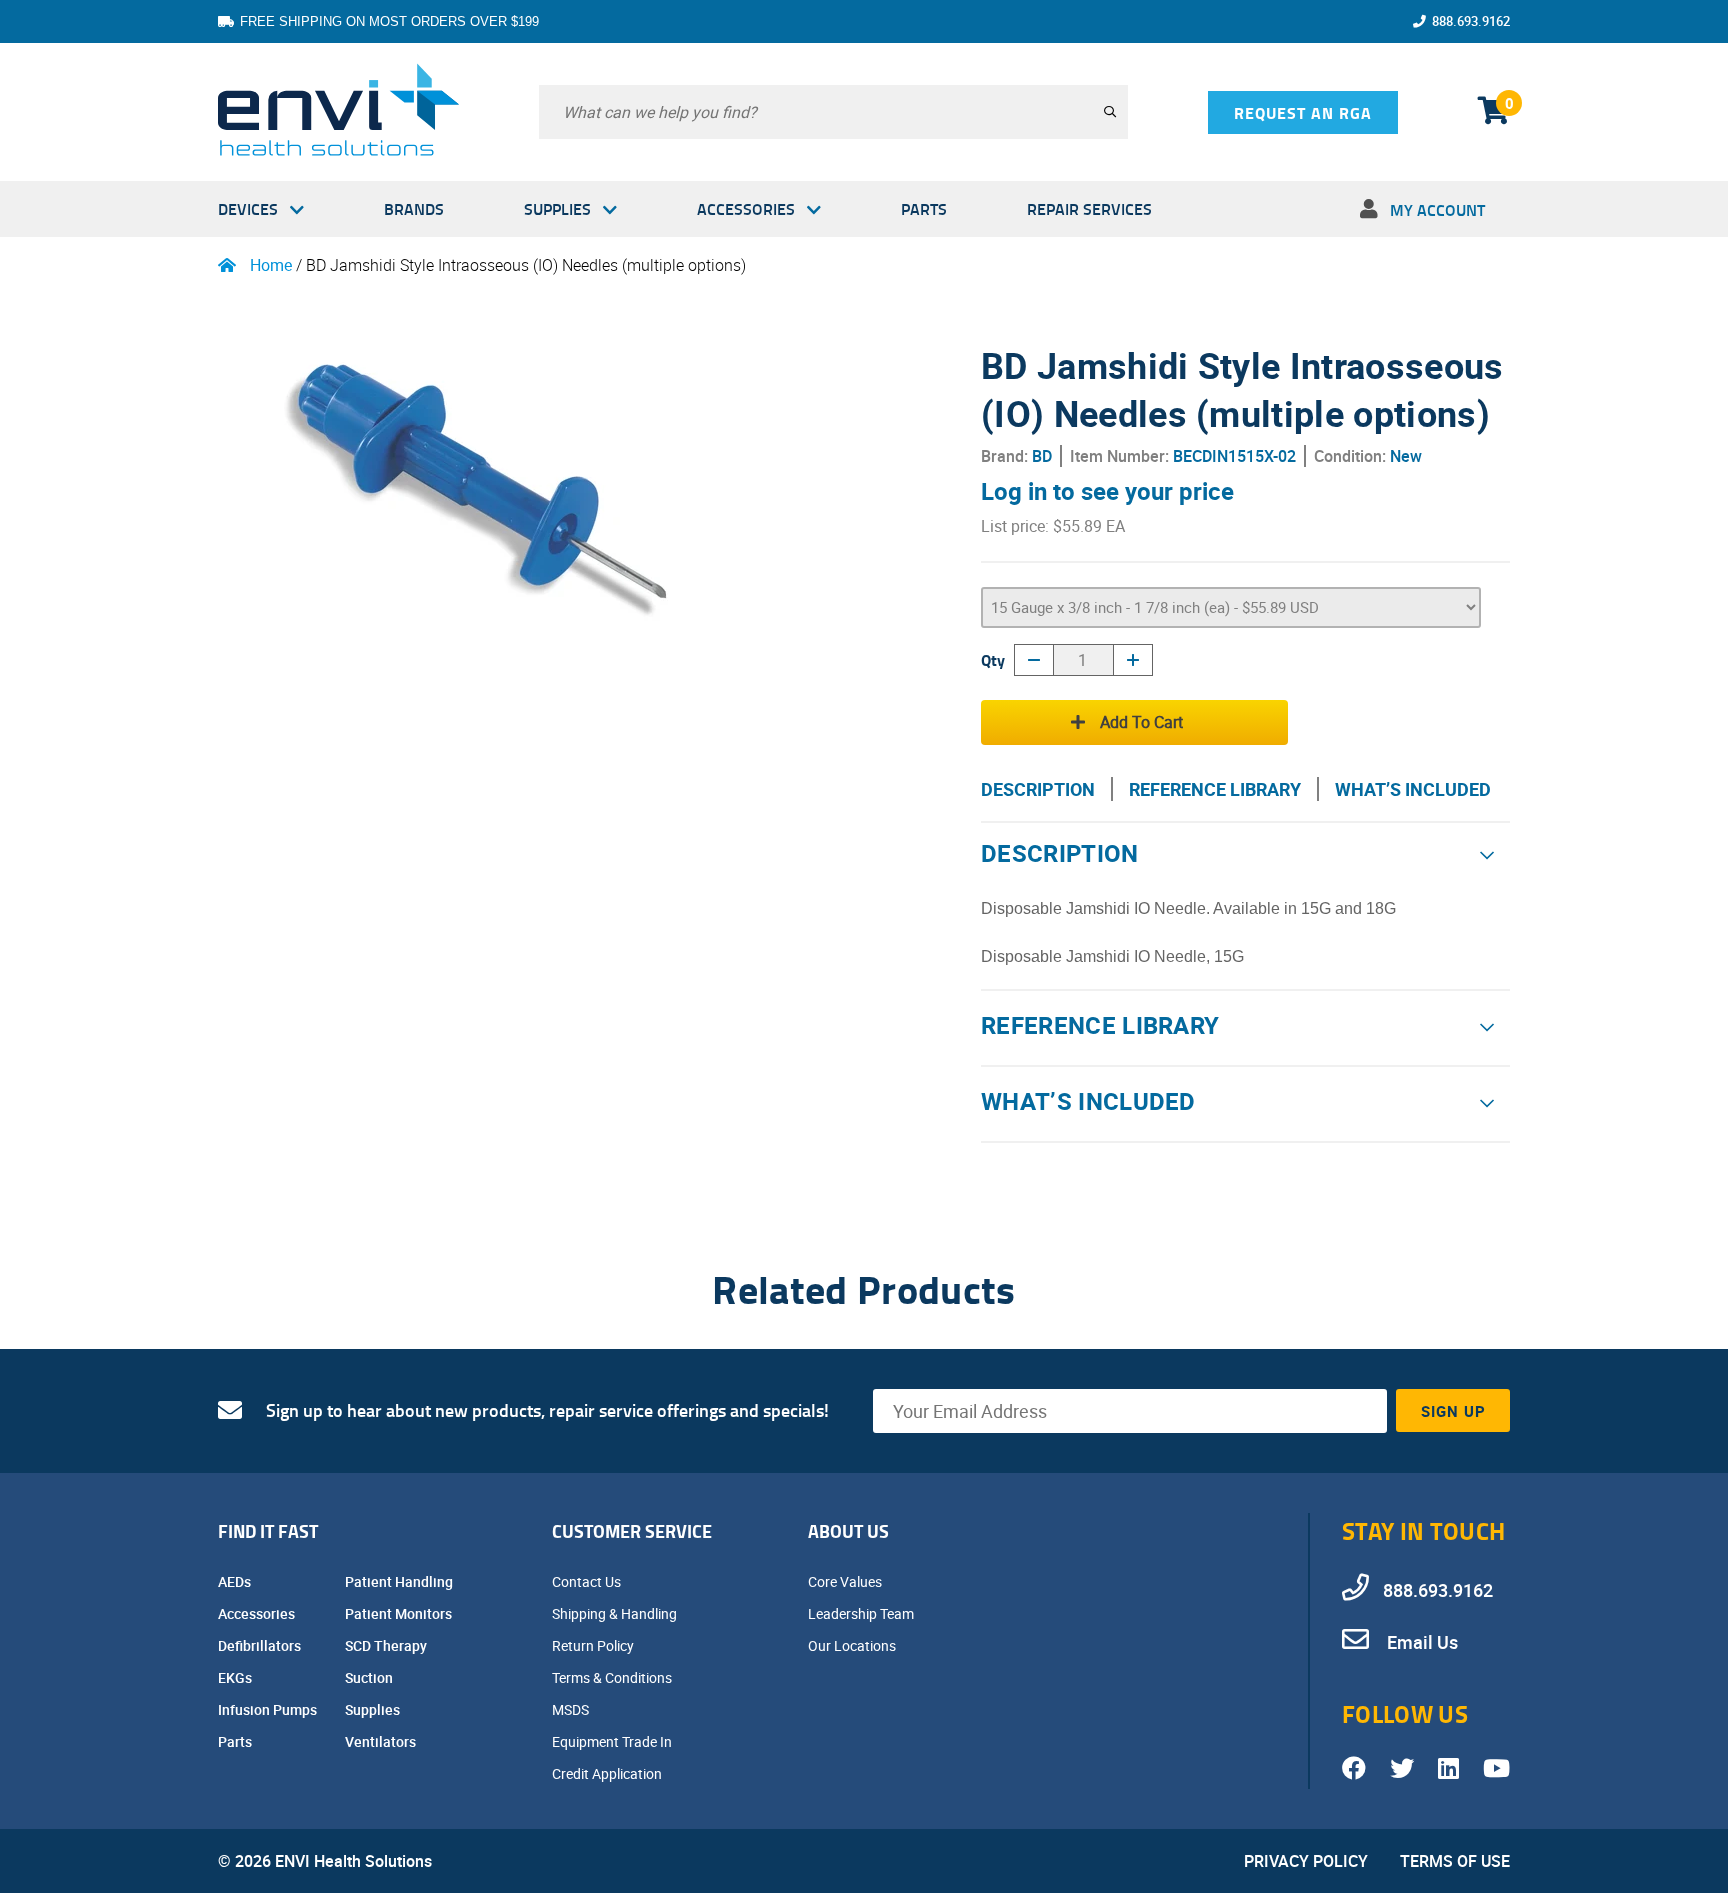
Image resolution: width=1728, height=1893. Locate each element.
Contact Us (588, 1581)
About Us (848, 1531)
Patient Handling (400, 1581)
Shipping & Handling (616, 1613)
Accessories (746, 208)
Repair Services (1089, 208)
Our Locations (853, 1645)
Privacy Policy (1306, 1861)
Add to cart (1141, 722)
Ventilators (382, 1741)
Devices (248, 208)
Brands (414, 208)
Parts (924, 208)
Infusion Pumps (269, 1709)
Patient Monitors (400, 1613)
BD (1042, 456)
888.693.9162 (1471, 21)
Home (271, 265)
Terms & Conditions (613, 1677)
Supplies (557, 208)
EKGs (236, 1677)
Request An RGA (1303, 112)
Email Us (1420, 1642)
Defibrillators (261, 1645)
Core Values (846, 1581)
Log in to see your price (1107, 491)
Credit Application (608, 1773)
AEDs (236, 1581)
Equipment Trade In (613, 1741)
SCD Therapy (387, 1645)
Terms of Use (1455, 1861)
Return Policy (594, 1645)
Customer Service (632, 1531)
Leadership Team (862, 1613)
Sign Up (1453, 1411)
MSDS (572, 1709)
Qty (993, 659)
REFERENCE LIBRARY (1215, 789)
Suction (370, 1677)
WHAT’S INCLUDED (1413, 789)
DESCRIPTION (1038, 789)
